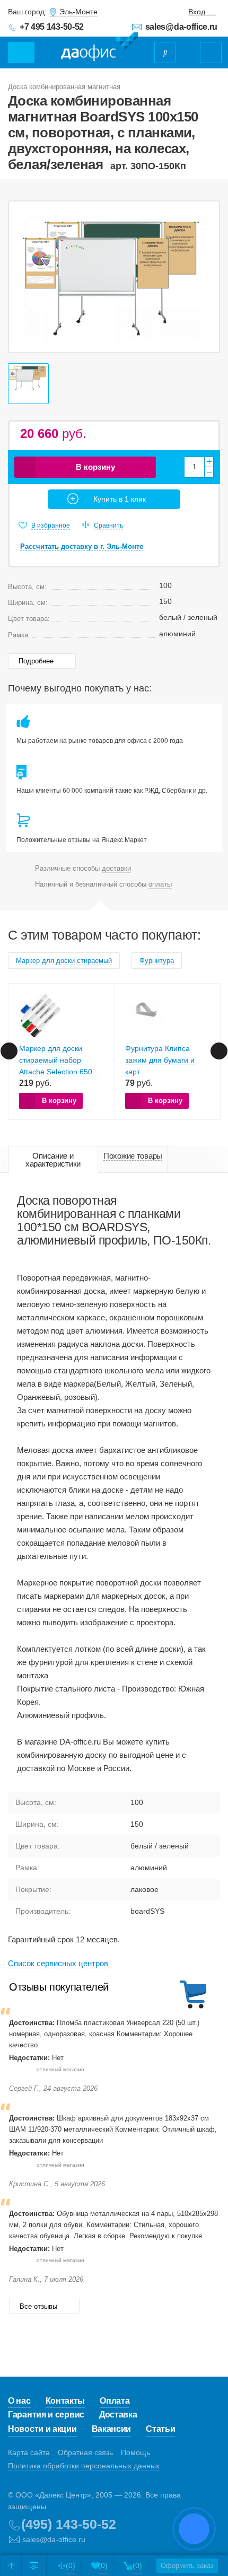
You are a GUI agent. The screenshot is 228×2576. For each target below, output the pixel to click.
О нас (19, 2401)
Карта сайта (29, 2452)
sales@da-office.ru (181, 27)
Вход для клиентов (202, 12)
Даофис (99, 47)
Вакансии (112, 2429)
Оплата (115, 2401)
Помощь (135, 2452)
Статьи (160, 2429)
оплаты (160, 884)
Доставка (118, 2415)
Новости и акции (42, 2429)
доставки (116, 868)
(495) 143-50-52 (69, 2524)
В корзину (95, 467)
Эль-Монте (78, 12)
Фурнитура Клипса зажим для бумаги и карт (160, 1060)
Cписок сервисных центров (58, 1963)
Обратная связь (85, 2452)
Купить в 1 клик (120, 499)
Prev (9, 1051)
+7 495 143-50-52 (52, 27)
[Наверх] (11, 2565)
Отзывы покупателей (59, 1987)
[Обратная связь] (34, 2565)
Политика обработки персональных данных (84, 2466)
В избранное (51, 525)
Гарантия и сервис (46, 2415)
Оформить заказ (187, 2566)
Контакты (65, 2401)
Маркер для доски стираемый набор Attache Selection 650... (59, 1060)
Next (219, 1051)
